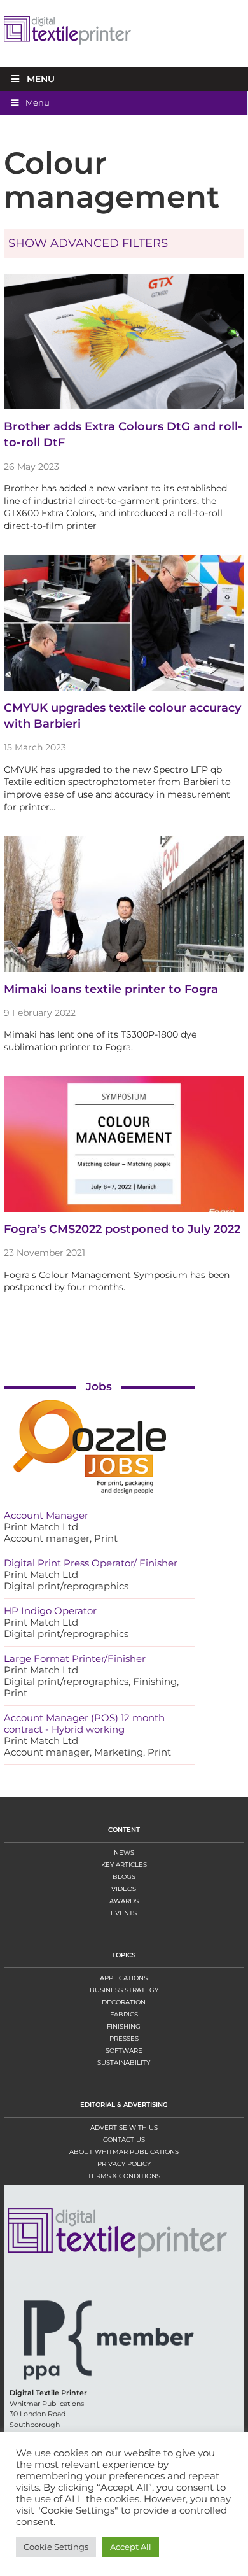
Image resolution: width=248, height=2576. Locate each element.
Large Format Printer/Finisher (75, 1658)
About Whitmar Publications (124, 2152)
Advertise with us (124, 2128)
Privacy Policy (124, 2164)
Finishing (124, 2026)
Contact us (124, 2140)
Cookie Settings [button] (56, 2547)
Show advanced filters (88, 243)
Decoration (124, 2002)
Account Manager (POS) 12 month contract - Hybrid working (84, 1723)
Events (124, 1913)
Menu (41, 79)
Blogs (124, 1877)
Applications (124, 1978)
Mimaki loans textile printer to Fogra (111, 989)
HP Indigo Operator (50, 1611)
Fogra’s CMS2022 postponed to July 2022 (122, 1229)
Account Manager (46, 1515)
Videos (124, 1889)
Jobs (99, 1386)
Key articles (124, 1865)
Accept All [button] (131, 2547)
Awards (124, 1901)
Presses (124, 2038)
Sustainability (124, 2063)
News (124, 1853)
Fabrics (124, 2014)
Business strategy (124, 1990)
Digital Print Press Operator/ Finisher (91, 1563)
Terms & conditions (124, 2176)
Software (124, 2051)
